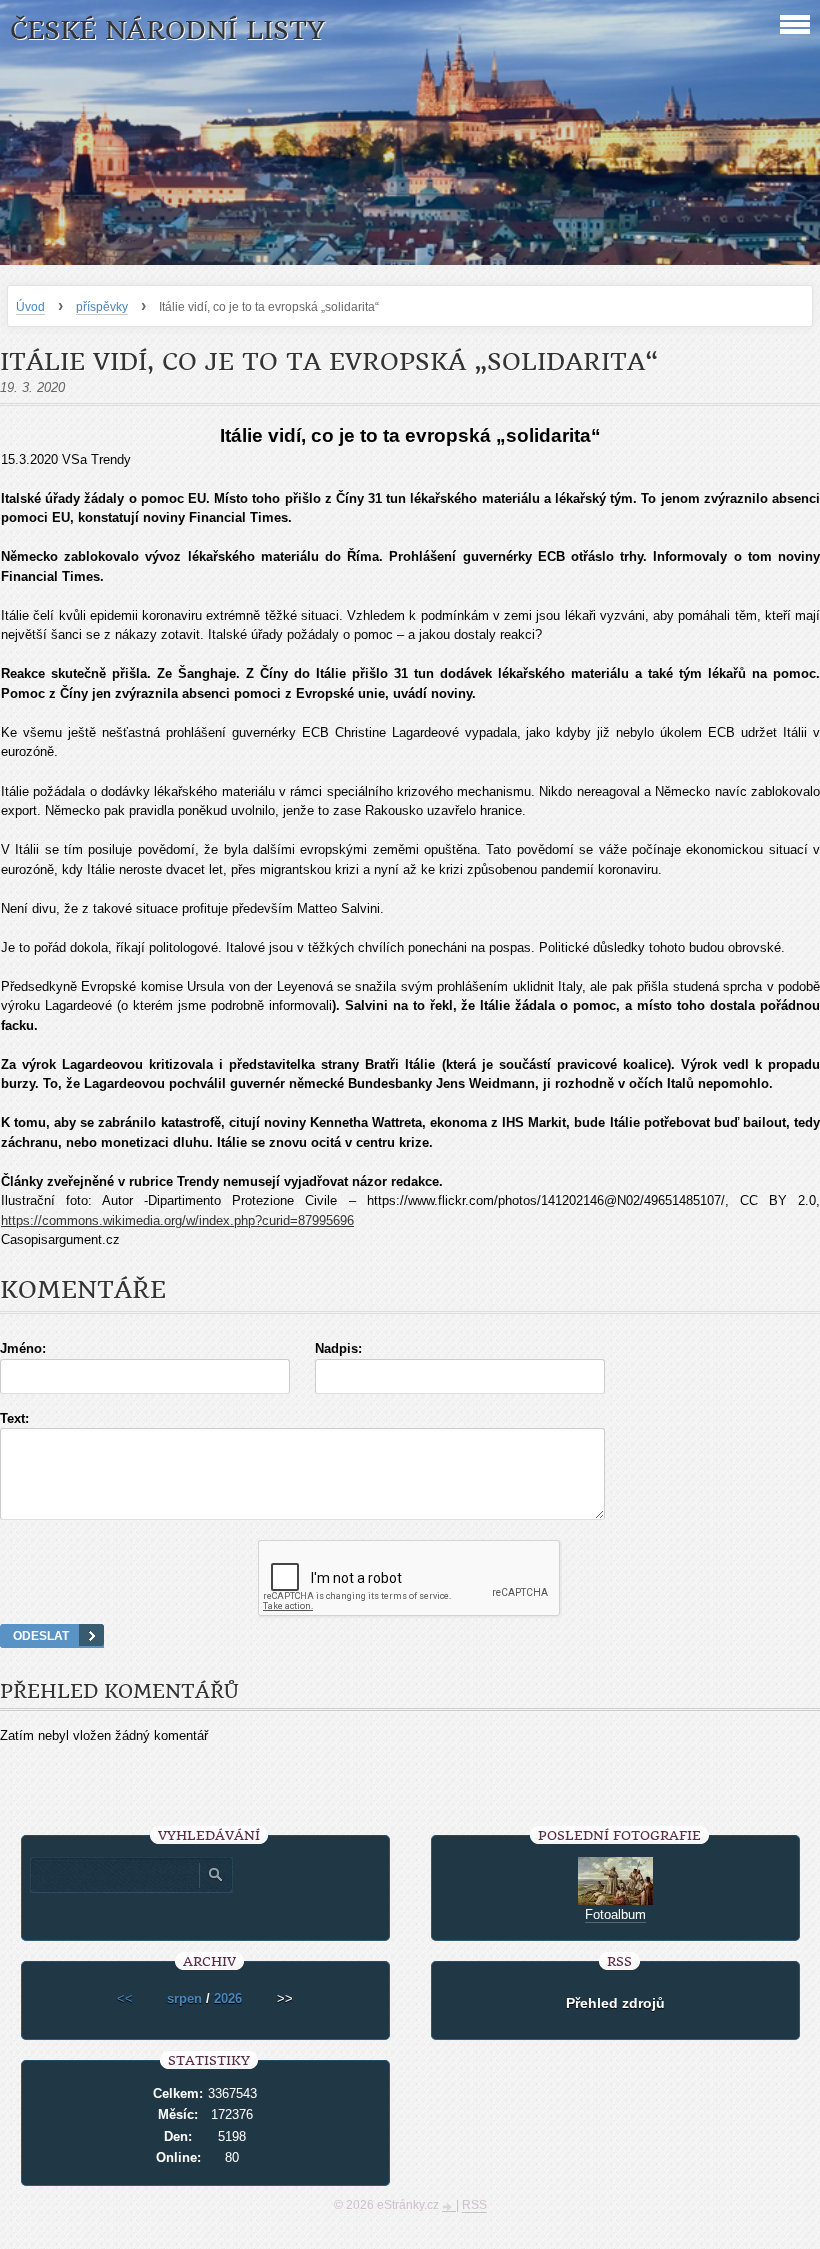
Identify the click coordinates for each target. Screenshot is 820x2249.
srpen (184, 1998)
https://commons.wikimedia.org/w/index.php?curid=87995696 (177, 1220)
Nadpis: (338, 1348)
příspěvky (102, 307)
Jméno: (23, 1348)
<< (125, 1998)
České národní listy (167, 30)
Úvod (30, 307)
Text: (14, 1418)
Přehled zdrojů (615, 2003)
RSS (474, 2205)
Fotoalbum (615, 1914)
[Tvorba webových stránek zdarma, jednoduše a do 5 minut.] (449, 2207)
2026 (228, 1998)
